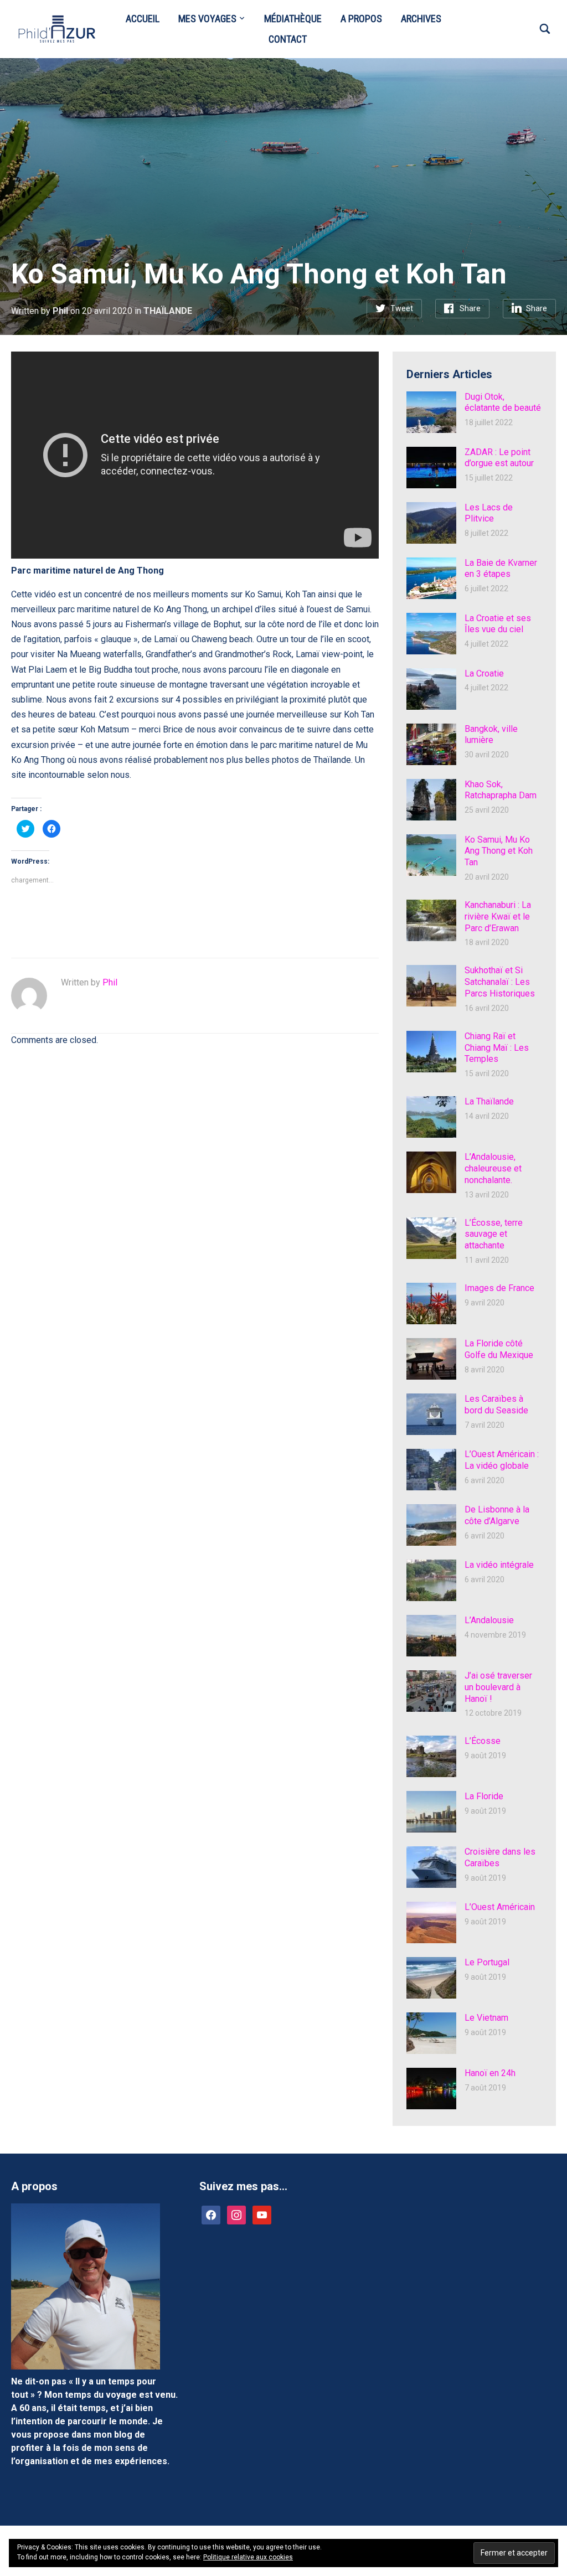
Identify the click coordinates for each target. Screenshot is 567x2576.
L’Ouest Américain (500, 1907)
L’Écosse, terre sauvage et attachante (494, 1234)
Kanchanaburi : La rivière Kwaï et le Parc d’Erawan (498, 917)
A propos (361, 19)
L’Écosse (483, 1741)
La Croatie (484, 673)
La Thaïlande (489, 1101)
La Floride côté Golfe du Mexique (499, 1349)
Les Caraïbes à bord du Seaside (496, 1405)
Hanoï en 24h (490, 2073)
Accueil (143, 19)
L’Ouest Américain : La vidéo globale (502, 1460)
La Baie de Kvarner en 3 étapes (501, 569)
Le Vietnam (486, 2018)
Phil (60, 311)
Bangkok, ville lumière (491, 735)
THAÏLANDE (168, 311)
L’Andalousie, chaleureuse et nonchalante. (493, 1168)
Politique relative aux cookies (248, 2557)
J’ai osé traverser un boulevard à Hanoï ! (498, 1687)
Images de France (499, 1288)
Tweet (402, 308)
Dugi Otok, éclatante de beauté (503, 402)
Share (470, 308)
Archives (421, 19)
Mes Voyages (207, 19)
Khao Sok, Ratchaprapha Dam (501, 790)
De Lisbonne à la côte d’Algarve (497, 1515)
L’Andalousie (489, 1620)
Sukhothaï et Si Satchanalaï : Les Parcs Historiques (500, 982)
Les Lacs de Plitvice (489, 513)
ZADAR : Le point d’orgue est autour (499, 458)
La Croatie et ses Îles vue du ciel (498, 624)
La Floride (484, 1796)
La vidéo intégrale (499, 1565)
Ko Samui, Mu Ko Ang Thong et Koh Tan (499, 851)
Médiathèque (293, 19)
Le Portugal (487, 1962)
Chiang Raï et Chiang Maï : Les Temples (497, 1048)
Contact (288, 39)
